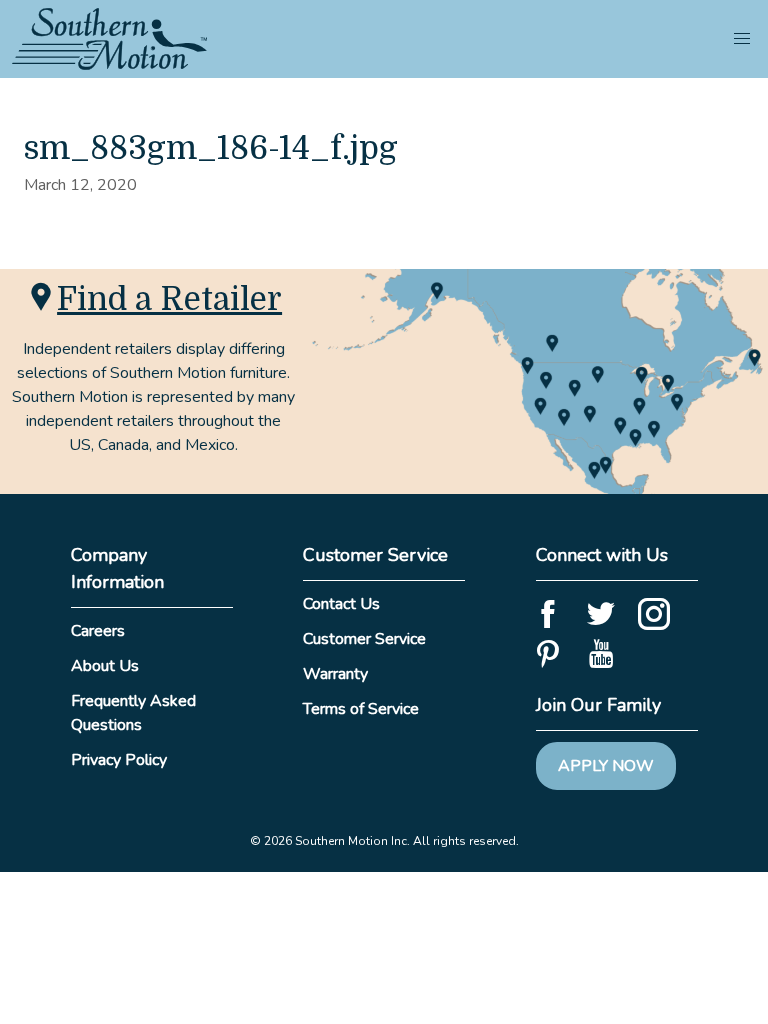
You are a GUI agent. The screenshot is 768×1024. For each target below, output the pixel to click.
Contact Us (341, 604)
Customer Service (364, 639)
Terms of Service (361, 709)
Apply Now (606, 766)
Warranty (335, 674)
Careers (98, 631)
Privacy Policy (119, 760)
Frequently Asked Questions (133, 713)
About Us (105, 666)
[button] (742, 39)
